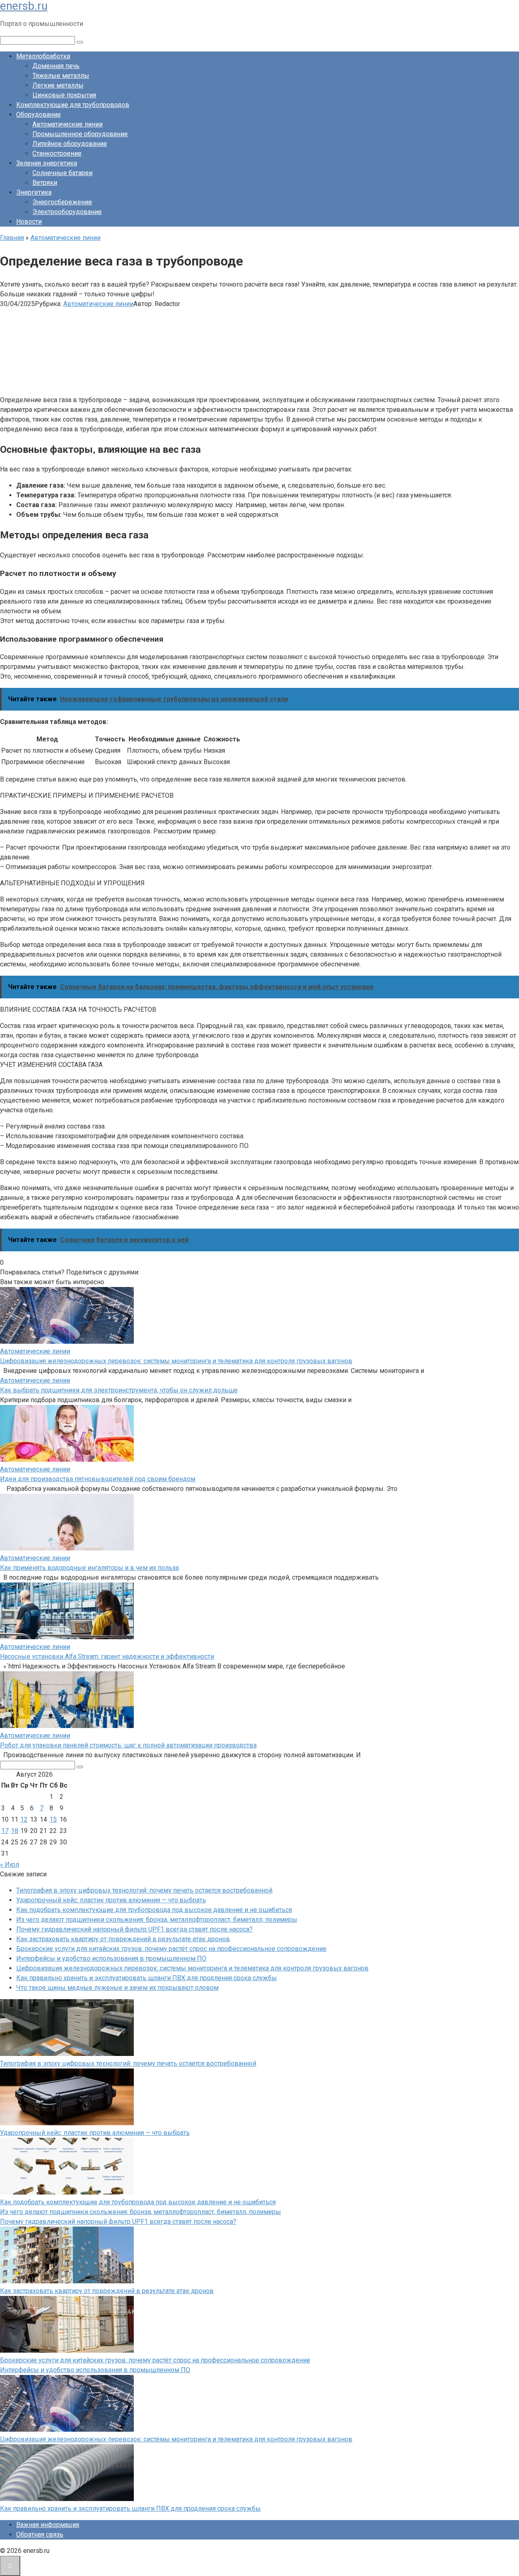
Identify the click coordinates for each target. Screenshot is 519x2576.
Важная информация (48, 2525)
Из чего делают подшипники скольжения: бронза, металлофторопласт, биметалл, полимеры (157, 1920)
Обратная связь (40, 2534)
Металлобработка (43, 56)
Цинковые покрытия (64, 95)
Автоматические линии (68, 124)
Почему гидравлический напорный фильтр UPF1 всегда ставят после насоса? (134, 1929)
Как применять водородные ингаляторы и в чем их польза (89, 1568)
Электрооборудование (67, 212)
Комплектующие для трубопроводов (73, 105)
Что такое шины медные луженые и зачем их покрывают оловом (117, 1988)
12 (24, 1819)
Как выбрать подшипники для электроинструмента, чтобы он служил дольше (119, 1390)
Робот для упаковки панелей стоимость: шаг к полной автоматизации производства (128, 1745)
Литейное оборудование (70, 144)
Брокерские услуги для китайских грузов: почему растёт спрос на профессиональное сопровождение (171, 1949)
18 (15, 1831)
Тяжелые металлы (61, 76)
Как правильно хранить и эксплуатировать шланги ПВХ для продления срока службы (147, 1978)
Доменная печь (56, 66)
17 (5, 1831)
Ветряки (45, 183)
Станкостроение (57, 153)
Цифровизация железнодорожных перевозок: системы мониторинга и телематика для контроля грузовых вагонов (176, 1361)
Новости (29, 222)
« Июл (10, 1864)
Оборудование (39, 115)
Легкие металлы (58, 85)
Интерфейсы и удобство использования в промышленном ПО (111, 1958)
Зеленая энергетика (47, 163)
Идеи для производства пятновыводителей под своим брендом (98, 1479)
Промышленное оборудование (80, 134)
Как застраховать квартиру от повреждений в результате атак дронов (123, 1939)
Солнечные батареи (62, 173)
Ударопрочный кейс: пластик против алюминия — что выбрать (111, 1900)
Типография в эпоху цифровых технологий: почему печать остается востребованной (144, 1890)
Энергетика (34, 192)
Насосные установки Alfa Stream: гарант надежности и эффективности (107, 1656)
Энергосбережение (62, 202)
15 (53, 1819)
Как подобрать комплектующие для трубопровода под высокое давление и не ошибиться (154, 1910)
